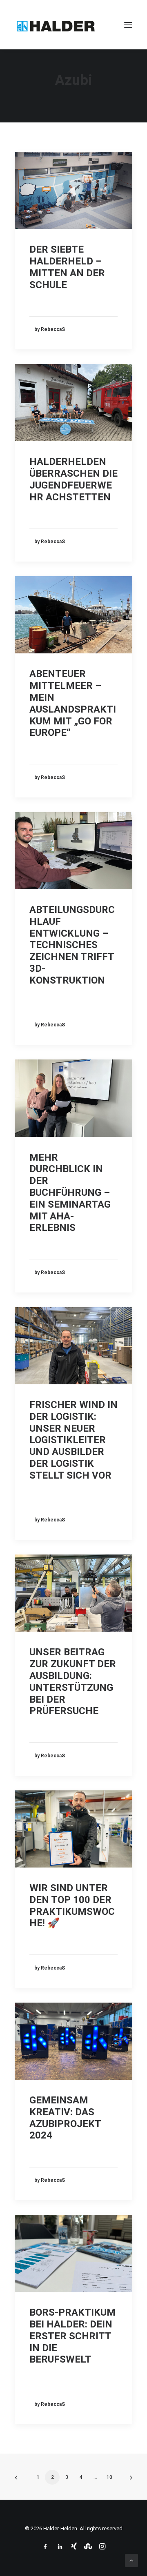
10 (109, 2477)
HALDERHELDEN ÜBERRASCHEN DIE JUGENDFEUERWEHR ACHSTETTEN (73, 479)
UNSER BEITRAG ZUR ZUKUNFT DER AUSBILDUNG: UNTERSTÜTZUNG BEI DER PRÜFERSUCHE (73, 1681)
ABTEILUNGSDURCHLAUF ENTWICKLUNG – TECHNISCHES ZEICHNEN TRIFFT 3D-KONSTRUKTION (72, 945)
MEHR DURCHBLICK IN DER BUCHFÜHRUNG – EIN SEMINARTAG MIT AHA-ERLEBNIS (70, 1193)
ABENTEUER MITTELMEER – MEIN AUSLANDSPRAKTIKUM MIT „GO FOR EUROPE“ (73, 703)
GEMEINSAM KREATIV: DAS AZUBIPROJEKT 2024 (65, 2118)
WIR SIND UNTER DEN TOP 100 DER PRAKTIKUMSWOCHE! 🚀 (72, 1905)
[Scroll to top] (131, 2560)
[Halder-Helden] (56, 25)
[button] (128, 25)
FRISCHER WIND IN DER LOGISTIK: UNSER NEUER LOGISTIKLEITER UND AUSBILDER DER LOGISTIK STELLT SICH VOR (73, 1440)
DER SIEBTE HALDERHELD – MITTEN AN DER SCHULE (67, 267)
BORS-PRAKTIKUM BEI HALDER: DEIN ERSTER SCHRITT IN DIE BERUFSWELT (72, 2336)
